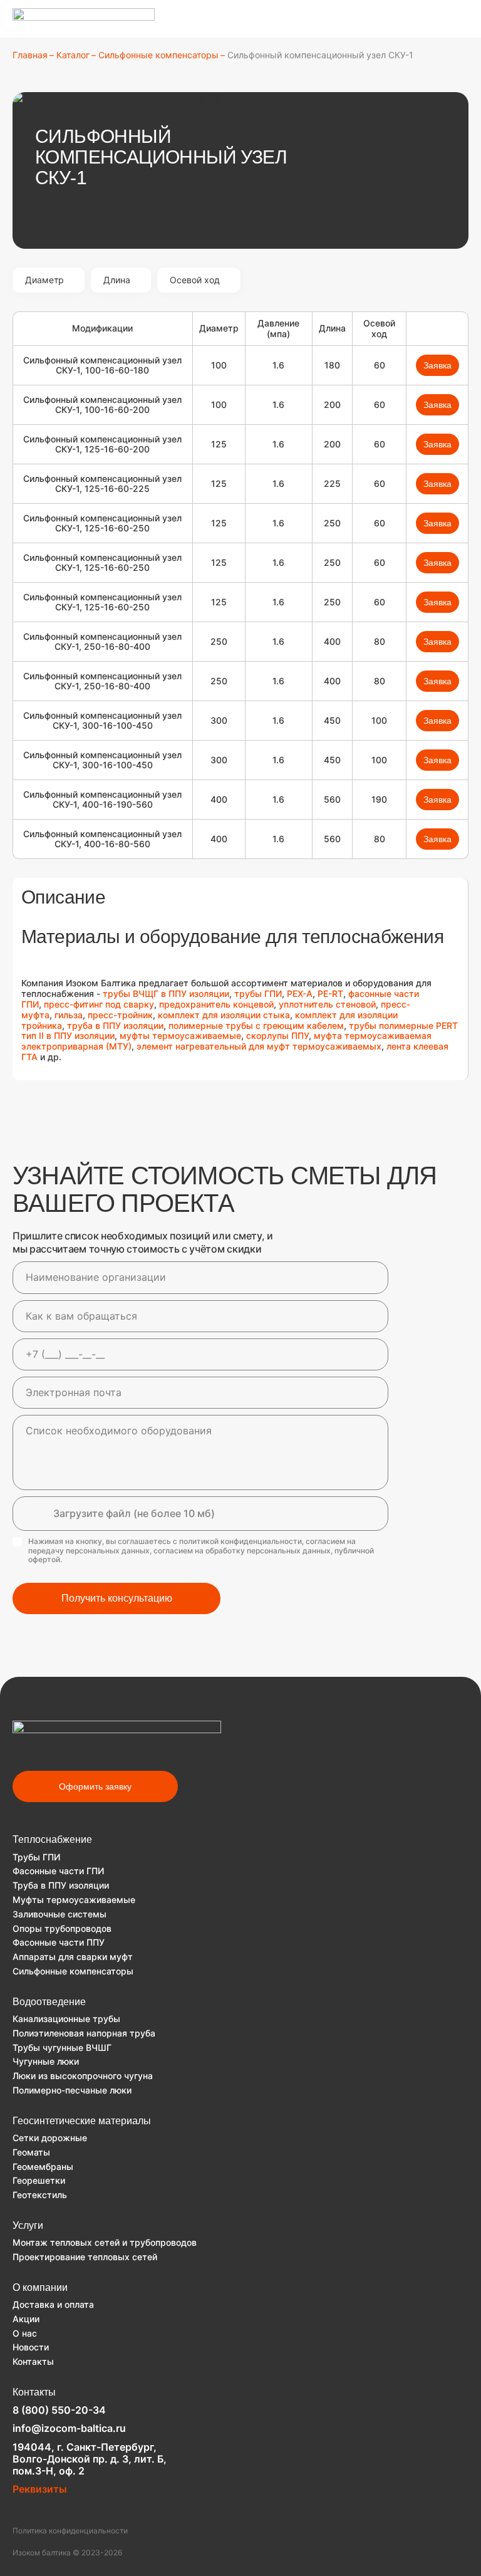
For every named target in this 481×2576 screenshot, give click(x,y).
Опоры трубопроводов (62, 1928)
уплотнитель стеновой (327, 1004)
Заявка (437, 365)
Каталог (73, 55)
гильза (69, 1015)
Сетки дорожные (50, 2138)
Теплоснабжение (52, 1839)
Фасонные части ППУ (59, 1942)
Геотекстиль (40, 2195)
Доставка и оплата (53, 2304)
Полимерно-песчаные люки (72, 2090)
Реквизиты (40, 2489)
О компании (40, 2287)
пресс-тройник (120, 1015)
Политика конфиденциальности (70, 2531)
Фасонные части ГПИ (58, 1871)
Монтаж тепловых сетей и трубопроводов (105, 2242)
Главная (30, 55)
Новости (31, 2347)
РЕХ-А (300, 993)
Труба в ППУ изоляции (61, 1885)
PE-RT (330, 993)
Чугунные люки (46, 2061)
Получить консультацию (117, 1598)
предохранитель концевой (216, 1004)
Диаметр (44, 280)
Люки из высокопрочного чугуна (83, 2076)
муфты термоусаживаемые (180, 1035)
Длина (117, 280)
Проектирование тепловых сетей (85, 2257)
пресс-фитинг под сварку (99, 1004)
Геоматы (31, 2152)
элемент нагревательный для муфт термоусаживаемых (259, 1046)
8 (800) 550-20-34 (59, 2410)
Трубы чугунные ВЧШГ (62, 2047)
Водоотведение (49, 2002)
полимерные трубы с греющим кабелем (256, 1025)
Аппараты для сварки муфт (73, 1957)
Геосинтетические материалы (82, 2121)
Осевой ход (195, 280)
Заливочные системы (59, 1914)
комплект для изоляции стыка (224, 1015)
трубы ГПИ (258, 993)
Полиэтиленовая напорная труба (84, 2033)
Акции (26, 2319)
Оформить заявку (95, 1786)
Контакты (33, 2361)
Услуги (28, 2225)
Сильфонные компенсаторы (158, 55)
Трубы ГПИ (36, 1857)
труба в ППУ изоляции (115, 1025)
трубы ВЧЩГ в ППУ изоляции (165, 993)
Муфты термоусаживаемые (74, 1900)
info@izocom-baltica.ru (69, 2428)
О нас (25, 2333)
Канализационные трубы (66, 2019)
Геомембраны (43, 2167)
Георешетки (39, 2180)
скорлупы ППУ (277, 1035)
